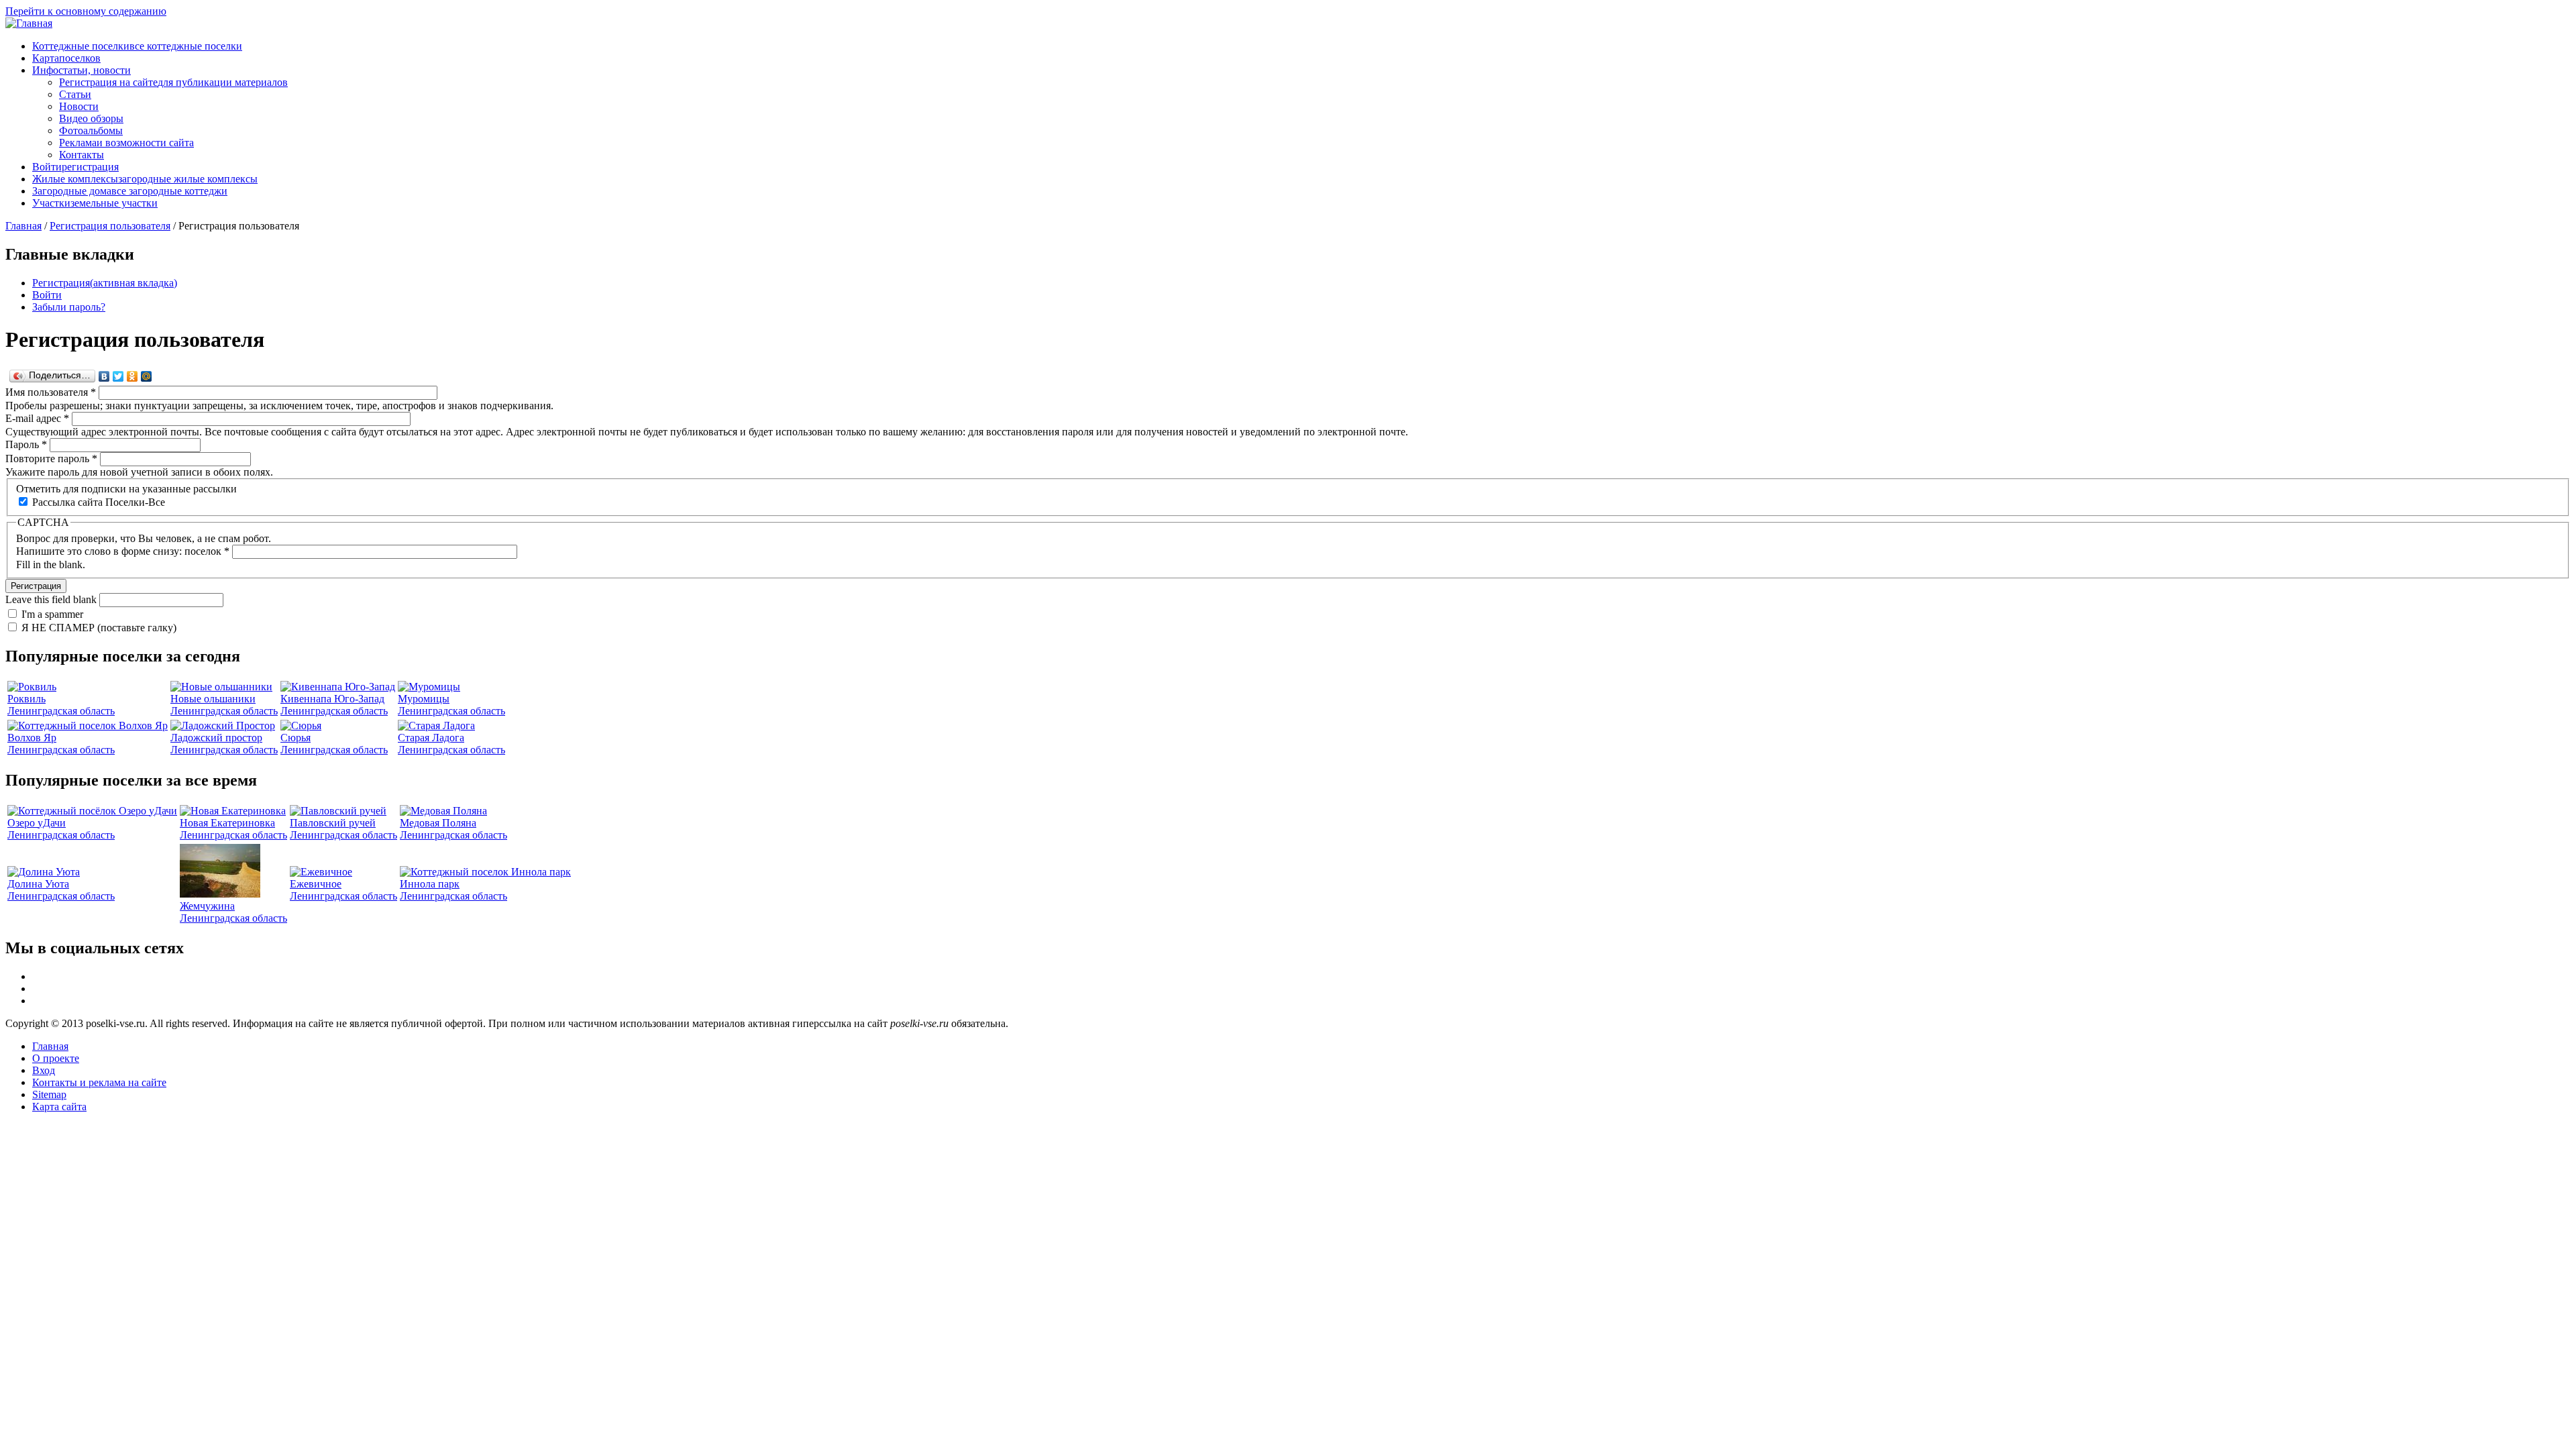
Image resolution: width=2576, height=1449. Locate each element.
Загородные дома (130, 191)
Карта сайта (59, 1107)
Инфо (82, 70)
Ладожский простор (216, 738)
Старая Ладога (431, 738)
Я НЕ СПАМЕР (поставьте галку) (99, 628)
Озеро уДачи (37, 823)
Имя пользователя (51, 392)
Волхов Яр (32, 738)
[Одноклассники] (132, 376)
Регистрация (105, 283)
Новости (79, 106)
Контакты (82, 155)
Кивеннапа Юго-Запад (332, 699)
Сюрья (296, 738)
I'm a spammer (52, 614)
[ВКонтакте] (104, 376)
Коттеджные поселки (137, 46)
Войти (75, 167)
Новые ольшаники (213, 699)
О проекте (56, 1058)
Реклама (126, 143)
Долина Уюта (38, 884)
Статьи (75, 94)
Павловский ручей (333, 823)
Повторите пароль (51, 459)
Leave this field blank (52, 599)
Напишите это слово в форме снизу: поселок (123, 551)
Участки (95, 203)
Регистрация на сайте (173, 82)
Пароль (26, 444)
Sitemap (49, 1094)
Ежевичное (316, 884)
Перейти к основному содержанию (86, 11)
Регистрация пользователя (110, 226)
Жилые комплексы (145, 179)
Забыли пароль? (69, 307)
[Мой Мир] (147, 376)
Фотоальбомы (91, 130)
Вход (44, 1070)
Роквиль (26, 699)
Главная (23, 226)
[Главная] (29, 23)
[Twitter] (118, 376)
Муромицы (424, 699)
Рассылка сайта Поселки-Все (99, 502)
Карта (66, 58)
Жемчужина (207, 906)
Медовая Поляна (438, 823)
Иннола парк (430, 884)
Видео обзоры (91, 118)
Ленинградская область (61, 711)
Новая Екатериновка (227, 823)
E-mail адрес (37, 418)
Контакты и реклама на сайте (99, 1082)
